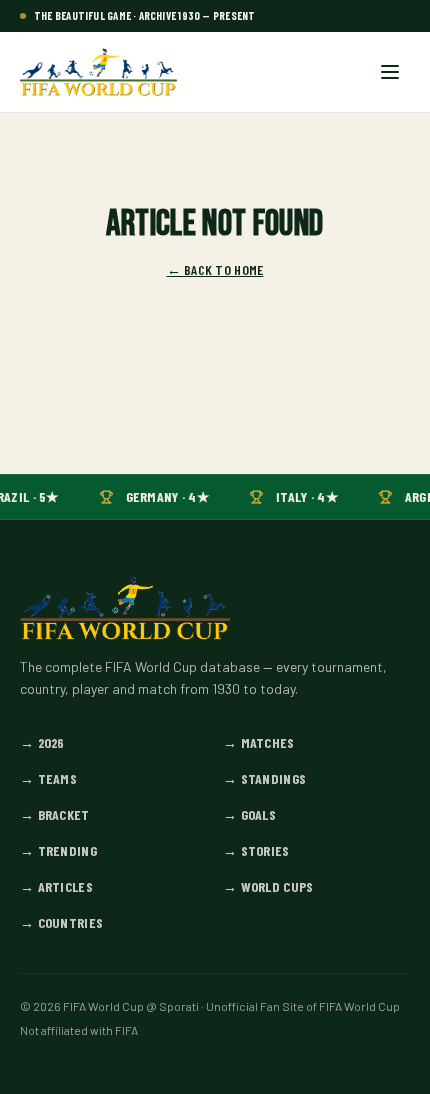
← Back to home (215, 269)
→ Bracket (55, 814)
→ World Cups (268, 886)
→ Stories (256, 850)
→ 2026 (42, 742)
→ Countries (61, 922)
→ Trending (58, 850)
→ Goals (249, 814)
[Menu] (390, 72)
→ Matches (259, 742)
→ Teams (48, 778)
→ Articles (56, 886)
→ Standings (264, 778)
